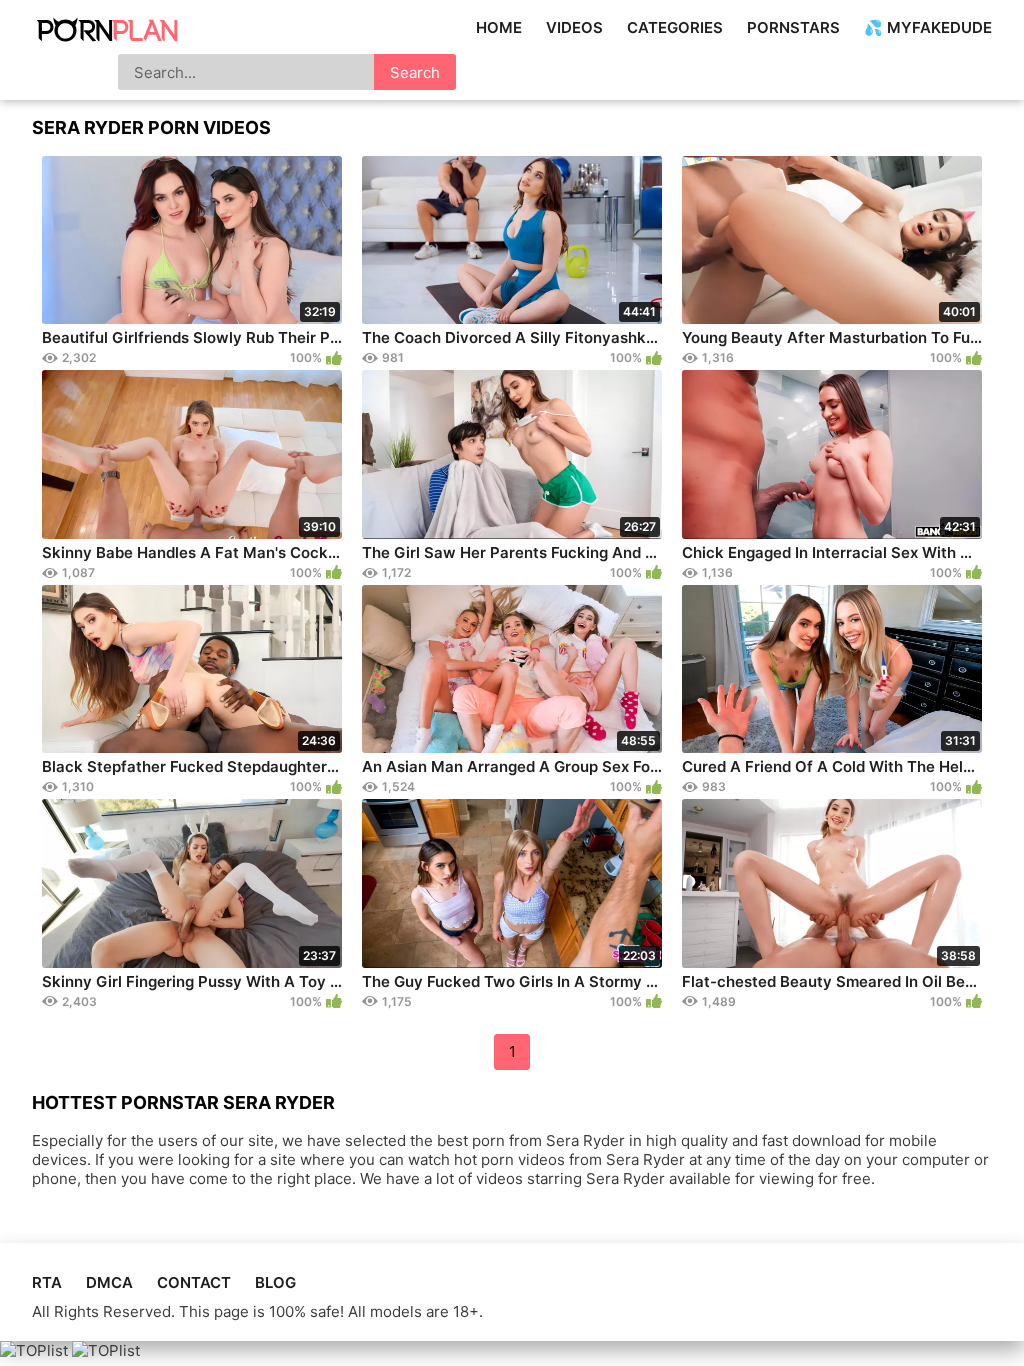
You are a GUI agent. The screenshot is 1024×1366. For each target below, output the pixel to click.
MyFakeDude (939, 27)
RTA (47, 1282)
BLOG (275, 1282)
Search (415, 72)
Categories (675, 27)
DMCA (109, 1282)
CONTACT (194, 1282)
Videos (574, 27)
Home (499, 27)
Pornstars (793, 27)
